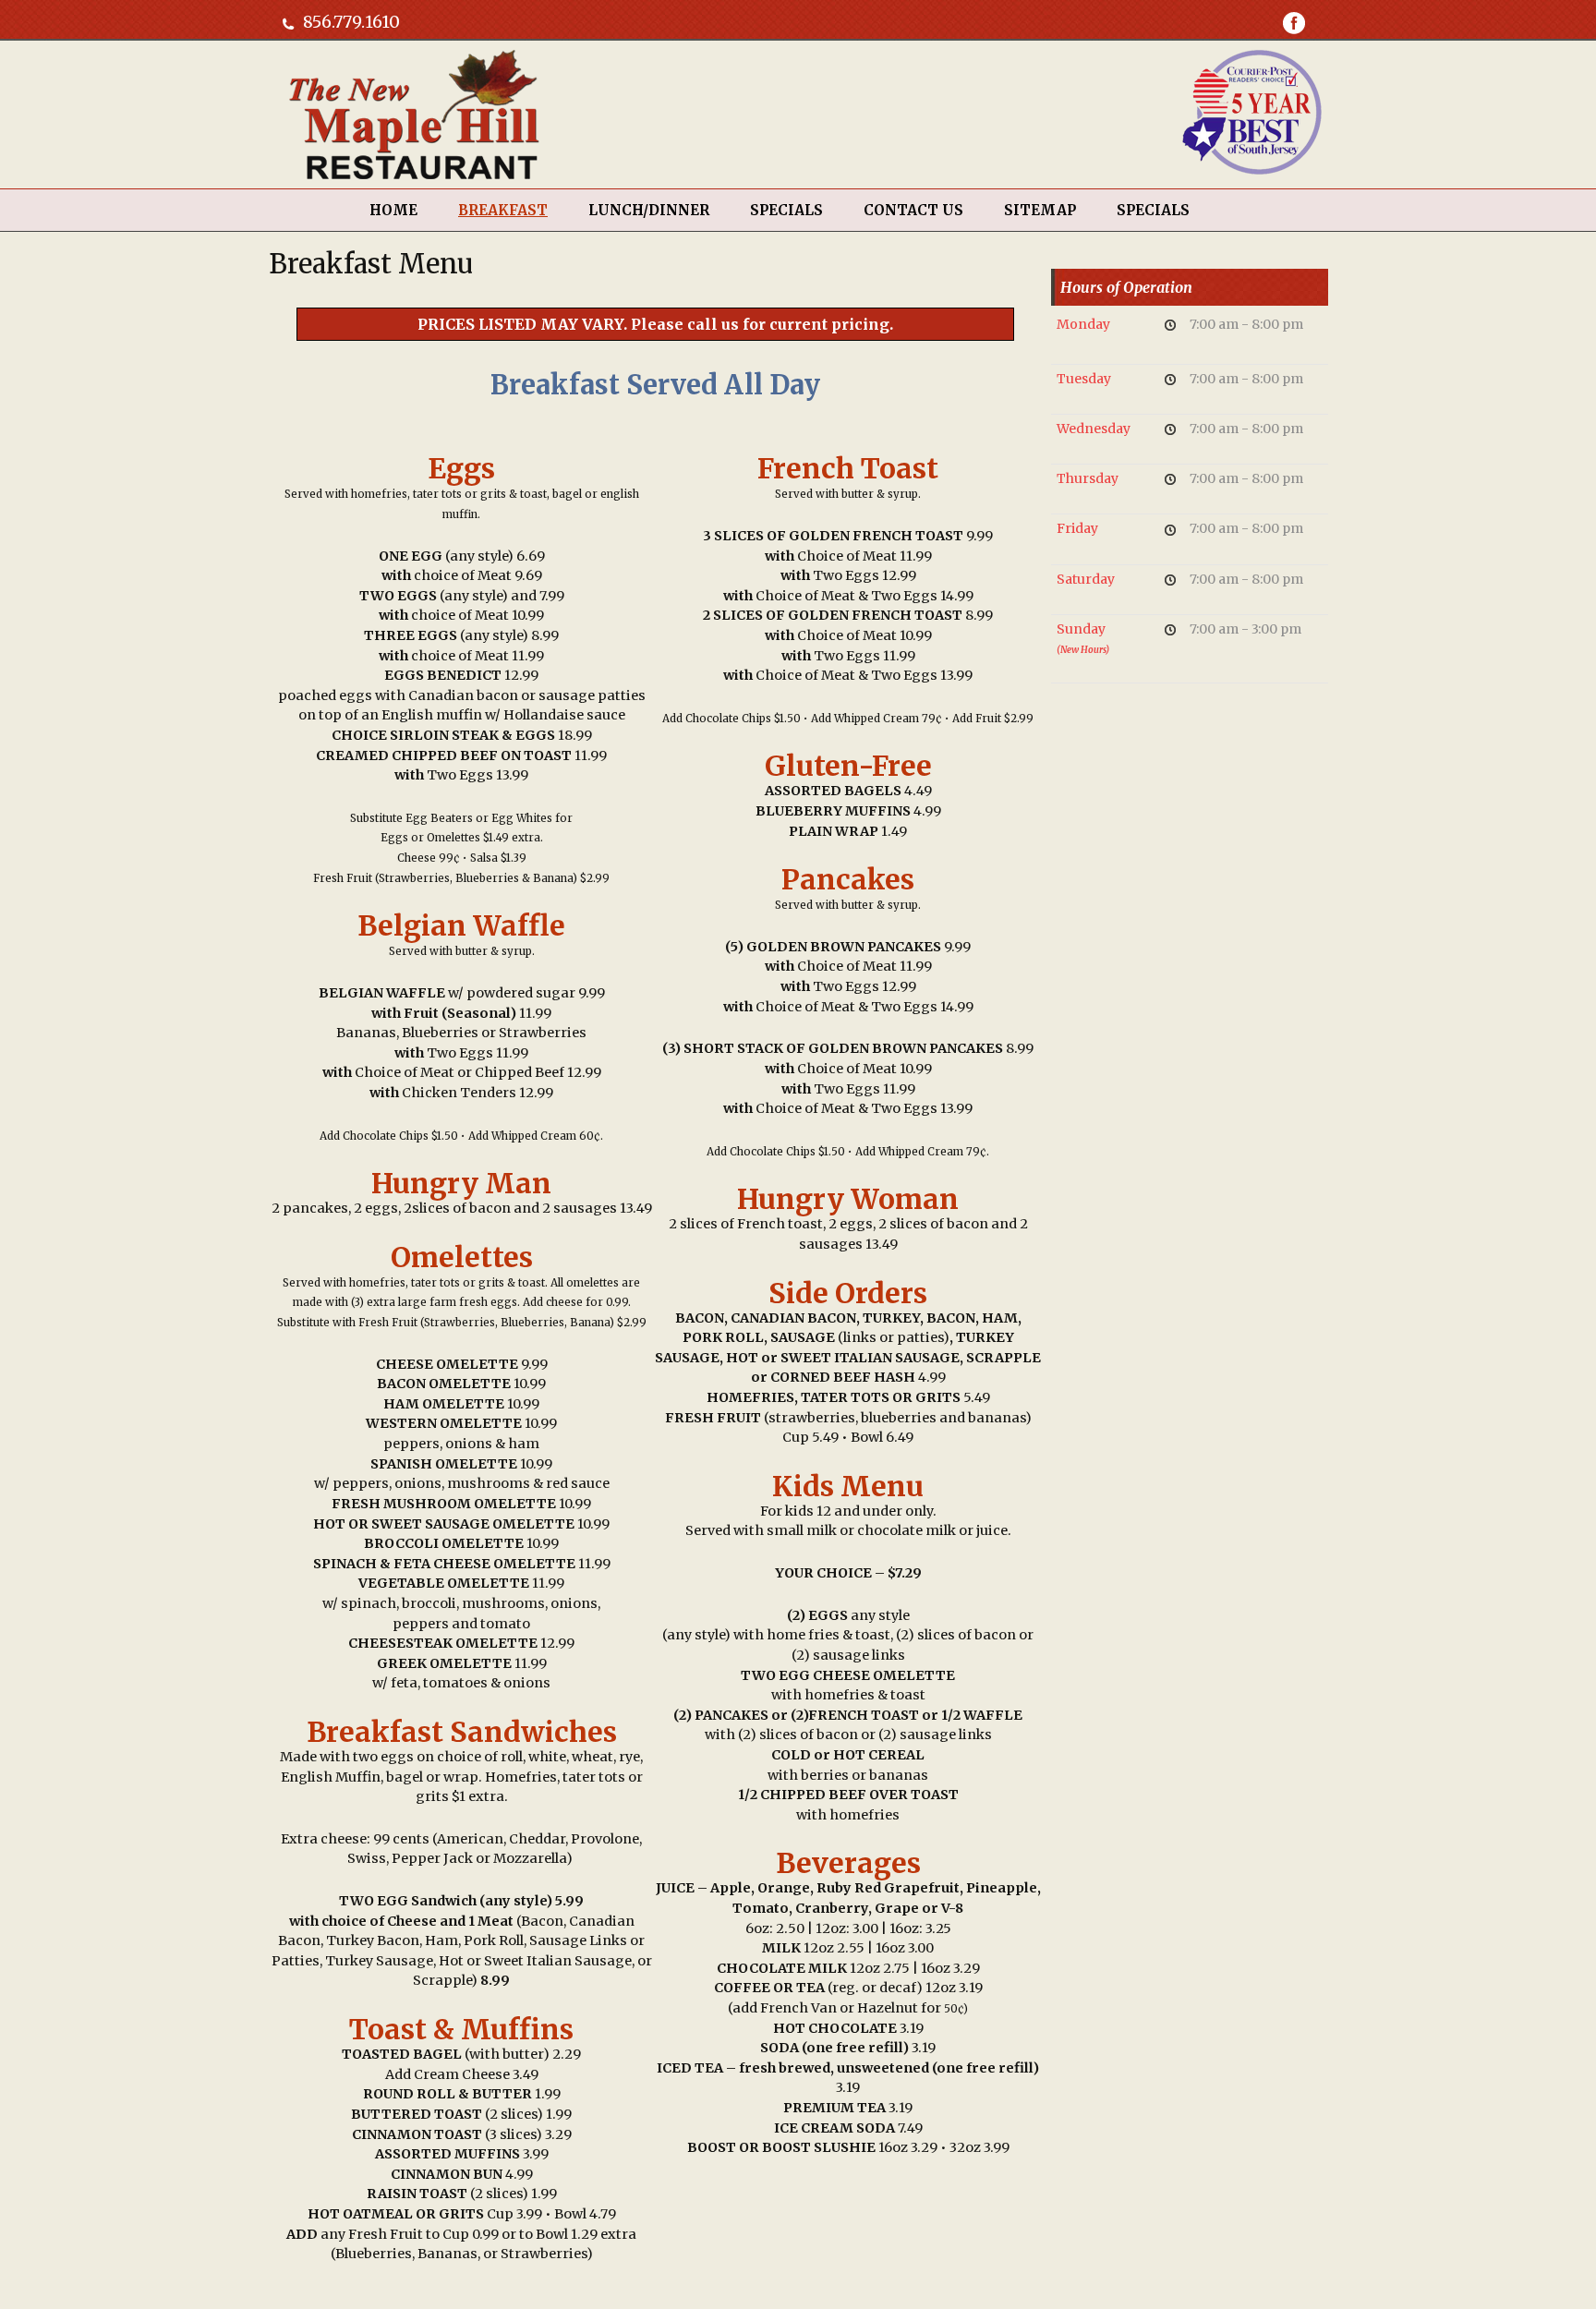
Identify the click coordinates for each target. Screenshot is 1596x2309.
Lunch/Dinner (649, 210)
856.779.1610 (351, 22)
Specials (1153, 210)
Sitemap (1040, 210)
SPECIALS (786, 210)
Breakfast (503, 210)
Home (393, 210)
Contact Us (913, 210)
